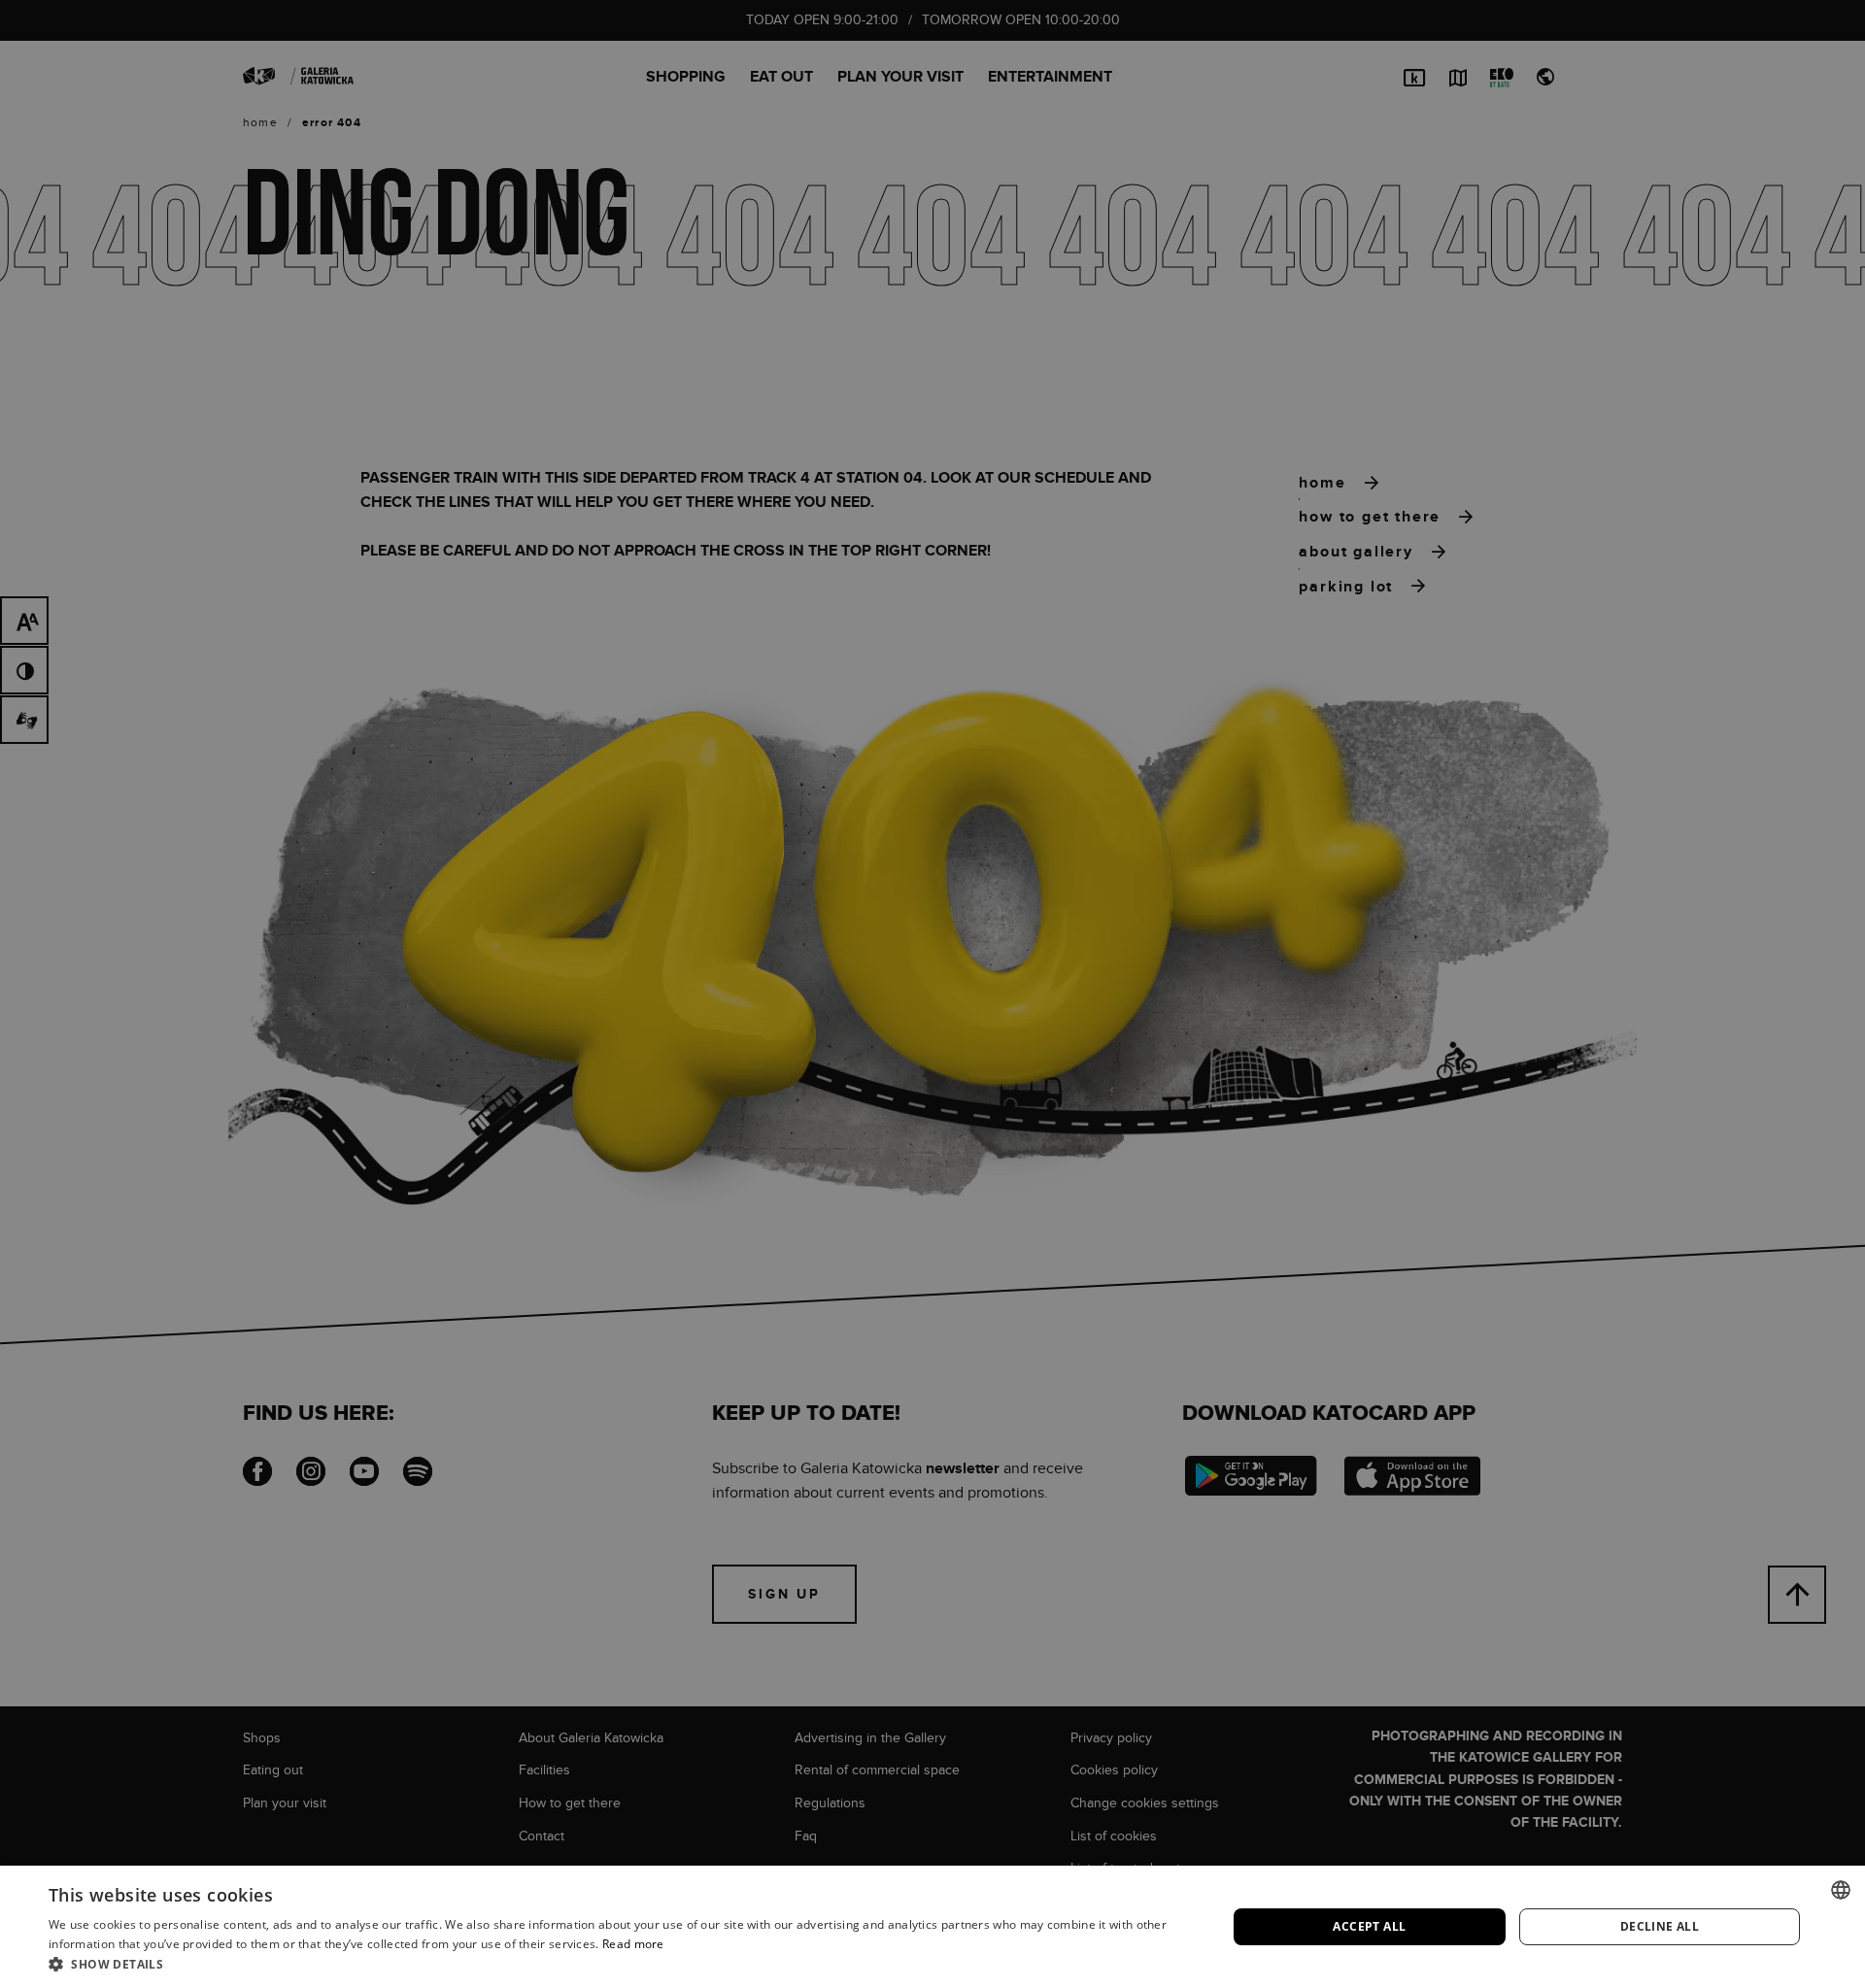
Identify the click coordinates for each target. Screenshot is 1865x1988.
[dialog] (932, 994)
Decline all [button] (1660, 1926)
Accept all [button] (1369, 1926)
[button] (620, 1964)
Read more (633, 1944)
